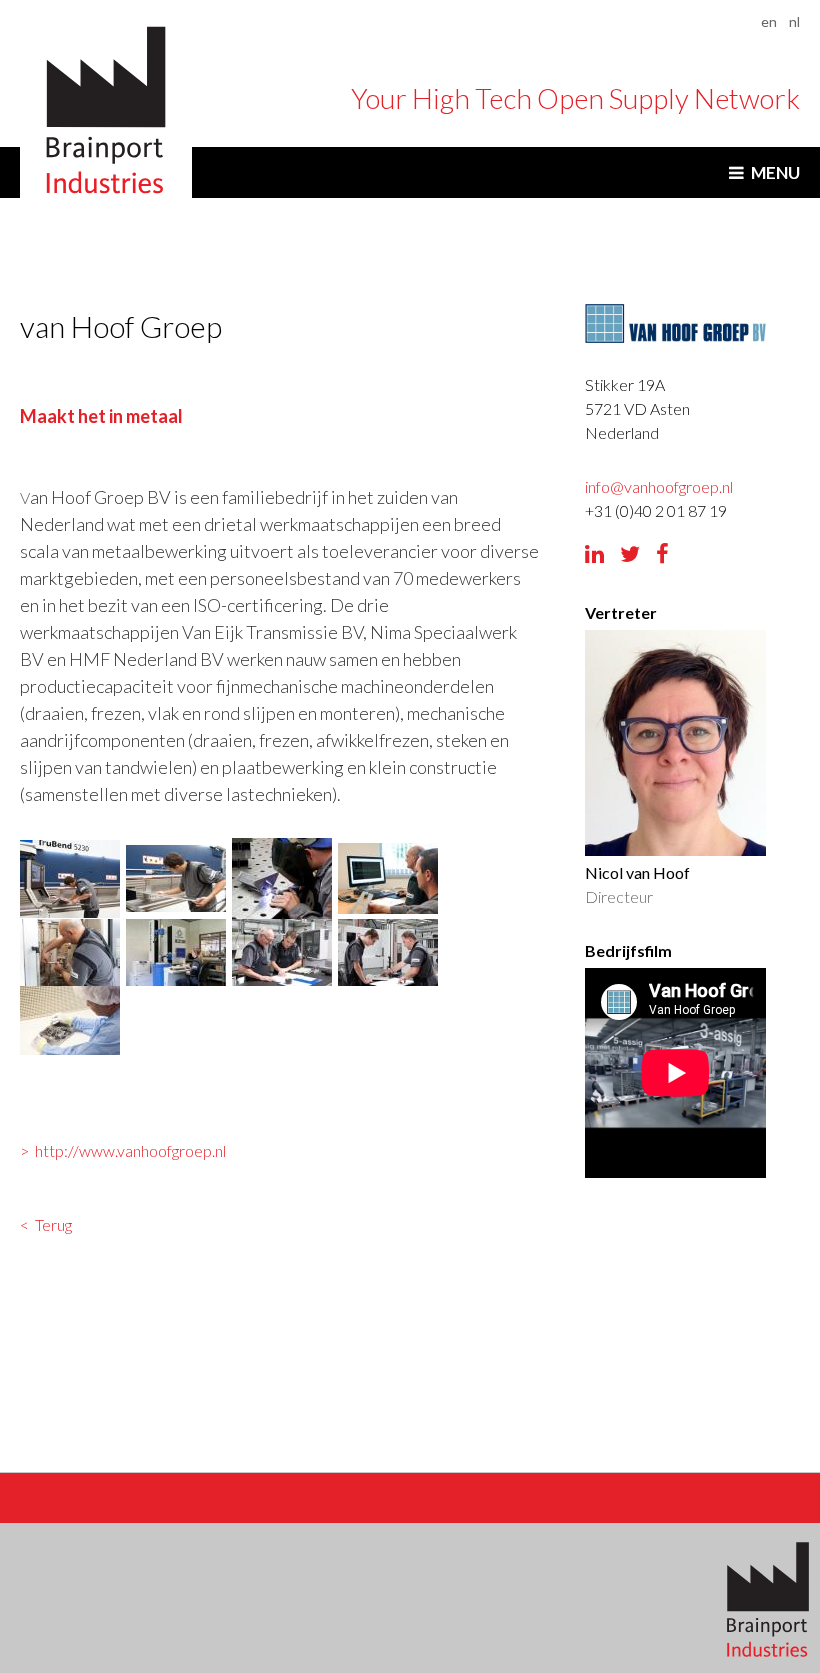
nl (794, 21)
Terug (53, 1224)
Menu (775, 172)
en (769, 21)
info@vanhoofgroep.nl (659, 486)
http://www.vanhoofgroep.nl (130, 1150)
